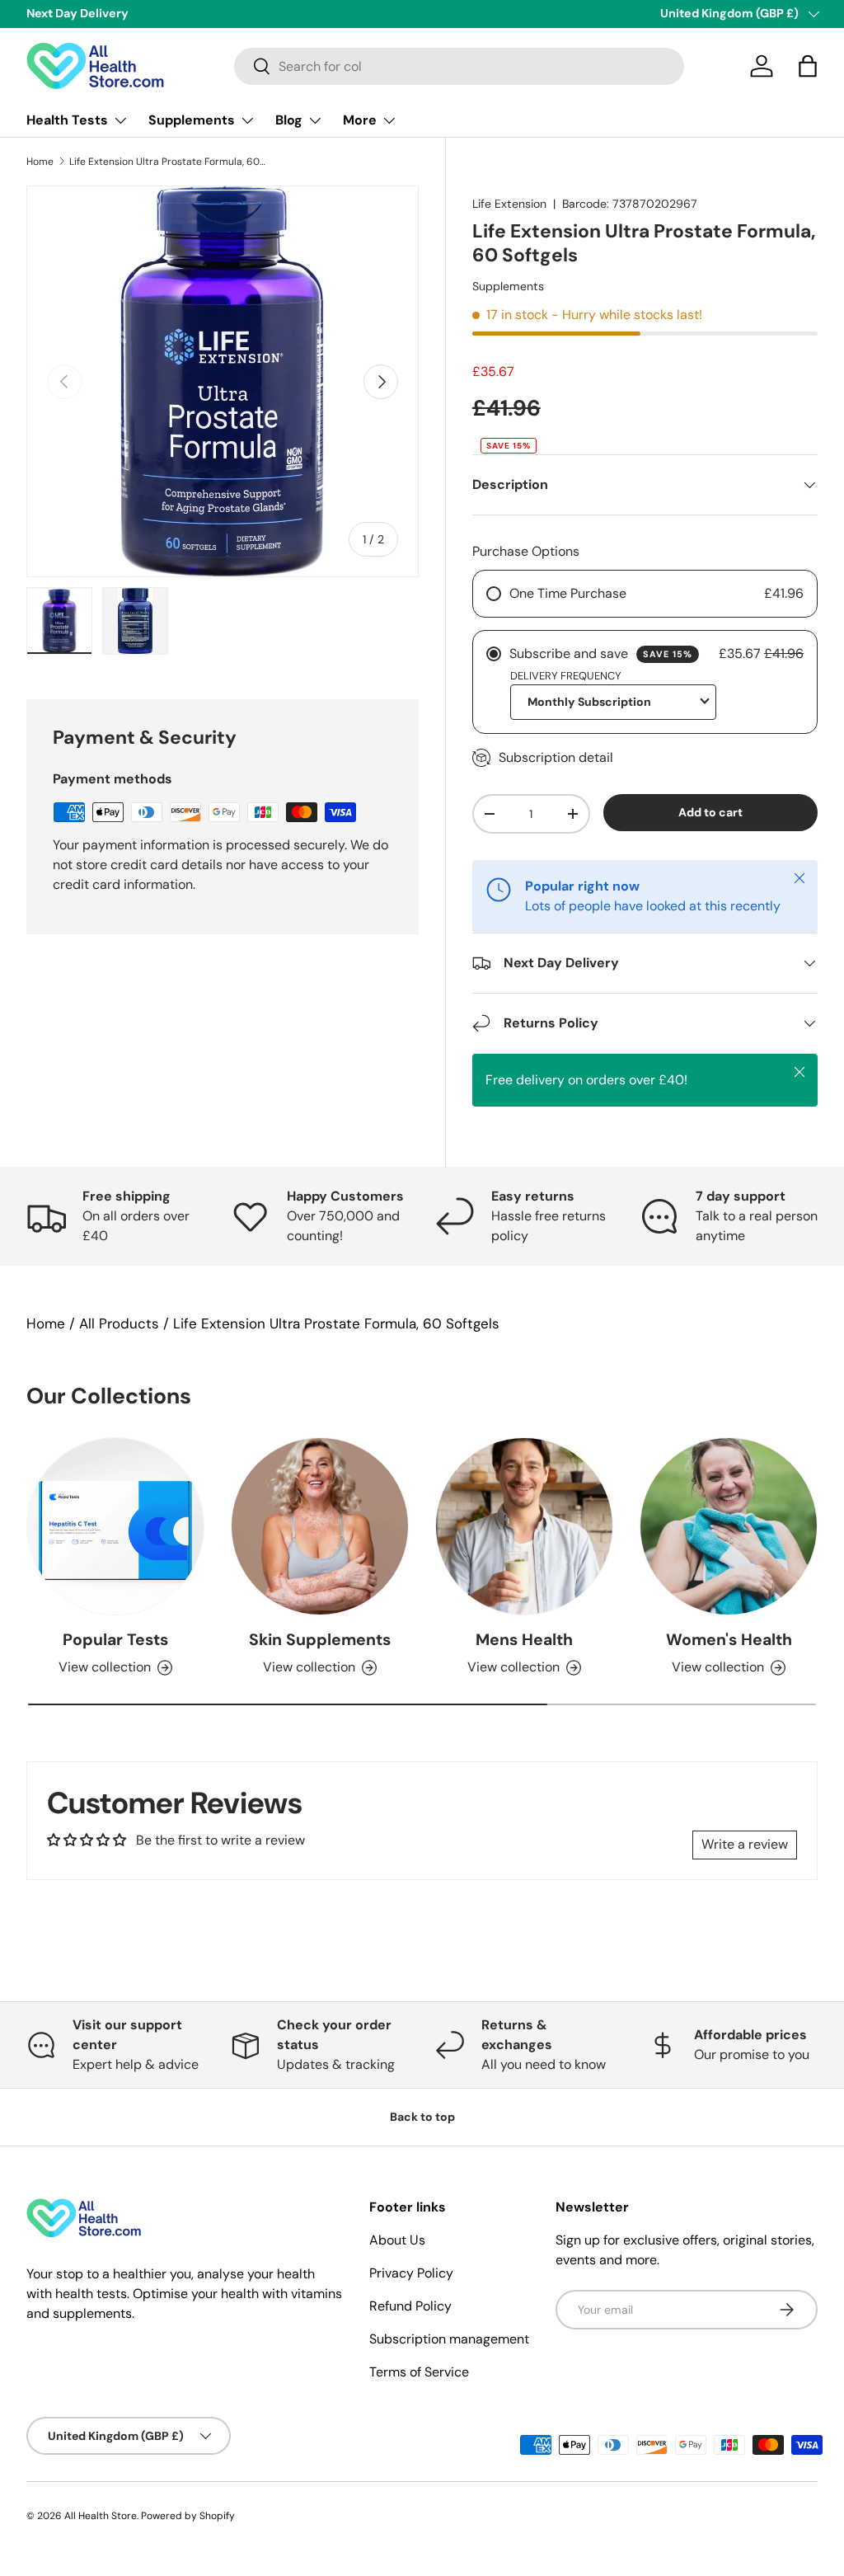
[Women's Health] (729, 1526)
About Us (397, 2240)
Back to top (422, 2117)
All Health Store (101, 2516)
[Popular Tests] (115, 1526)
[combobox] (459, 66)
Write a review (745, 1844)
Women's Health (729, 1640)
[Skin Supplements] (320, 1526)
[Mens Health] (524, 1526)
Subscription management (449, 2339)
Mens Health (524, 1640)
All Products (119, 1323)
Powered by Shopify (188, 2516)
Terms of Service (419, 2372)
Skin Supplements (320, 1640)
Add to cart (710, 812)
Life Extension (509, 204)
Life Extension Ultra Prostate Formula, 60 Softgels (168, 162)
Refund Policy (410, 2306)
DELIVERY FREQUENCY (566, 676)
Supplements (508, 286)
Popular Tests (115, 1640)
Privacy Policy (411, 2273)
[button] (808, 66)
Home (40, 162)
